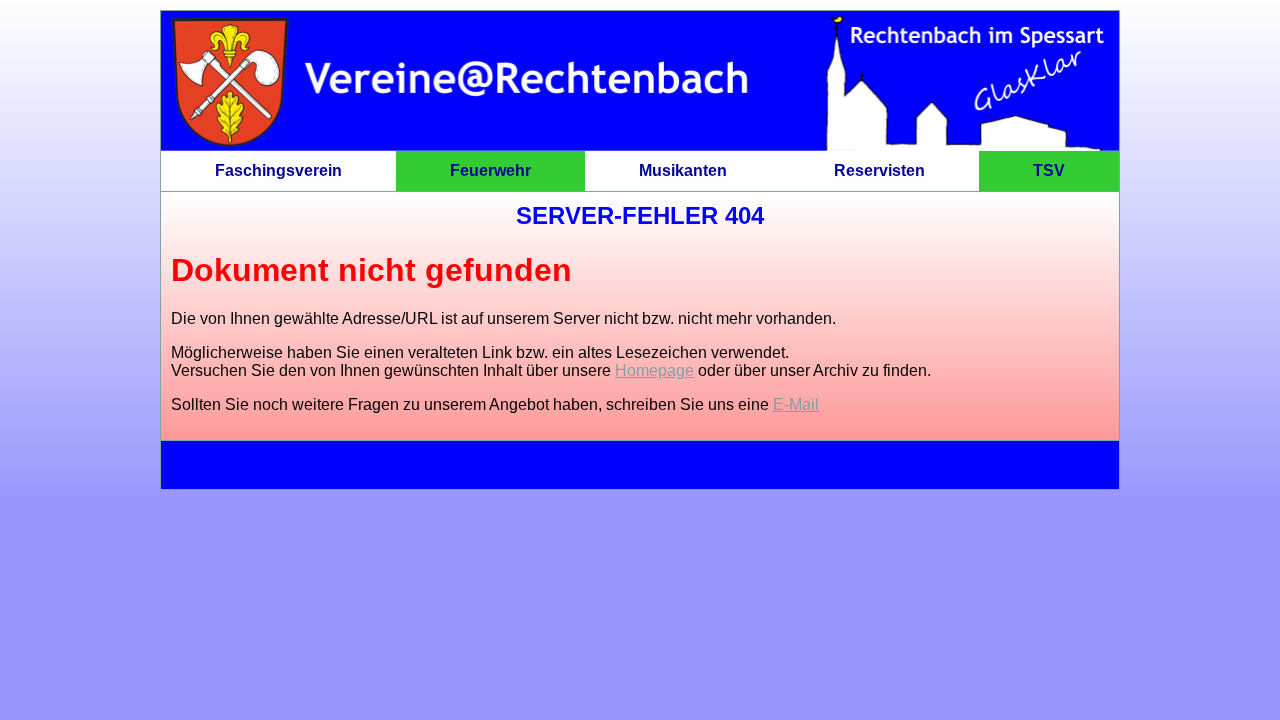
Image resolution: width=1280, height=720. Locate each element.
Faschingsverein (278, 170)
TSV (1049, 170)
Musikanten (683, 170)
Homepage (654, 370)
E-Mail (796, 404)
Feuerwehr (490, 170)
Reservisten (879, 170)
